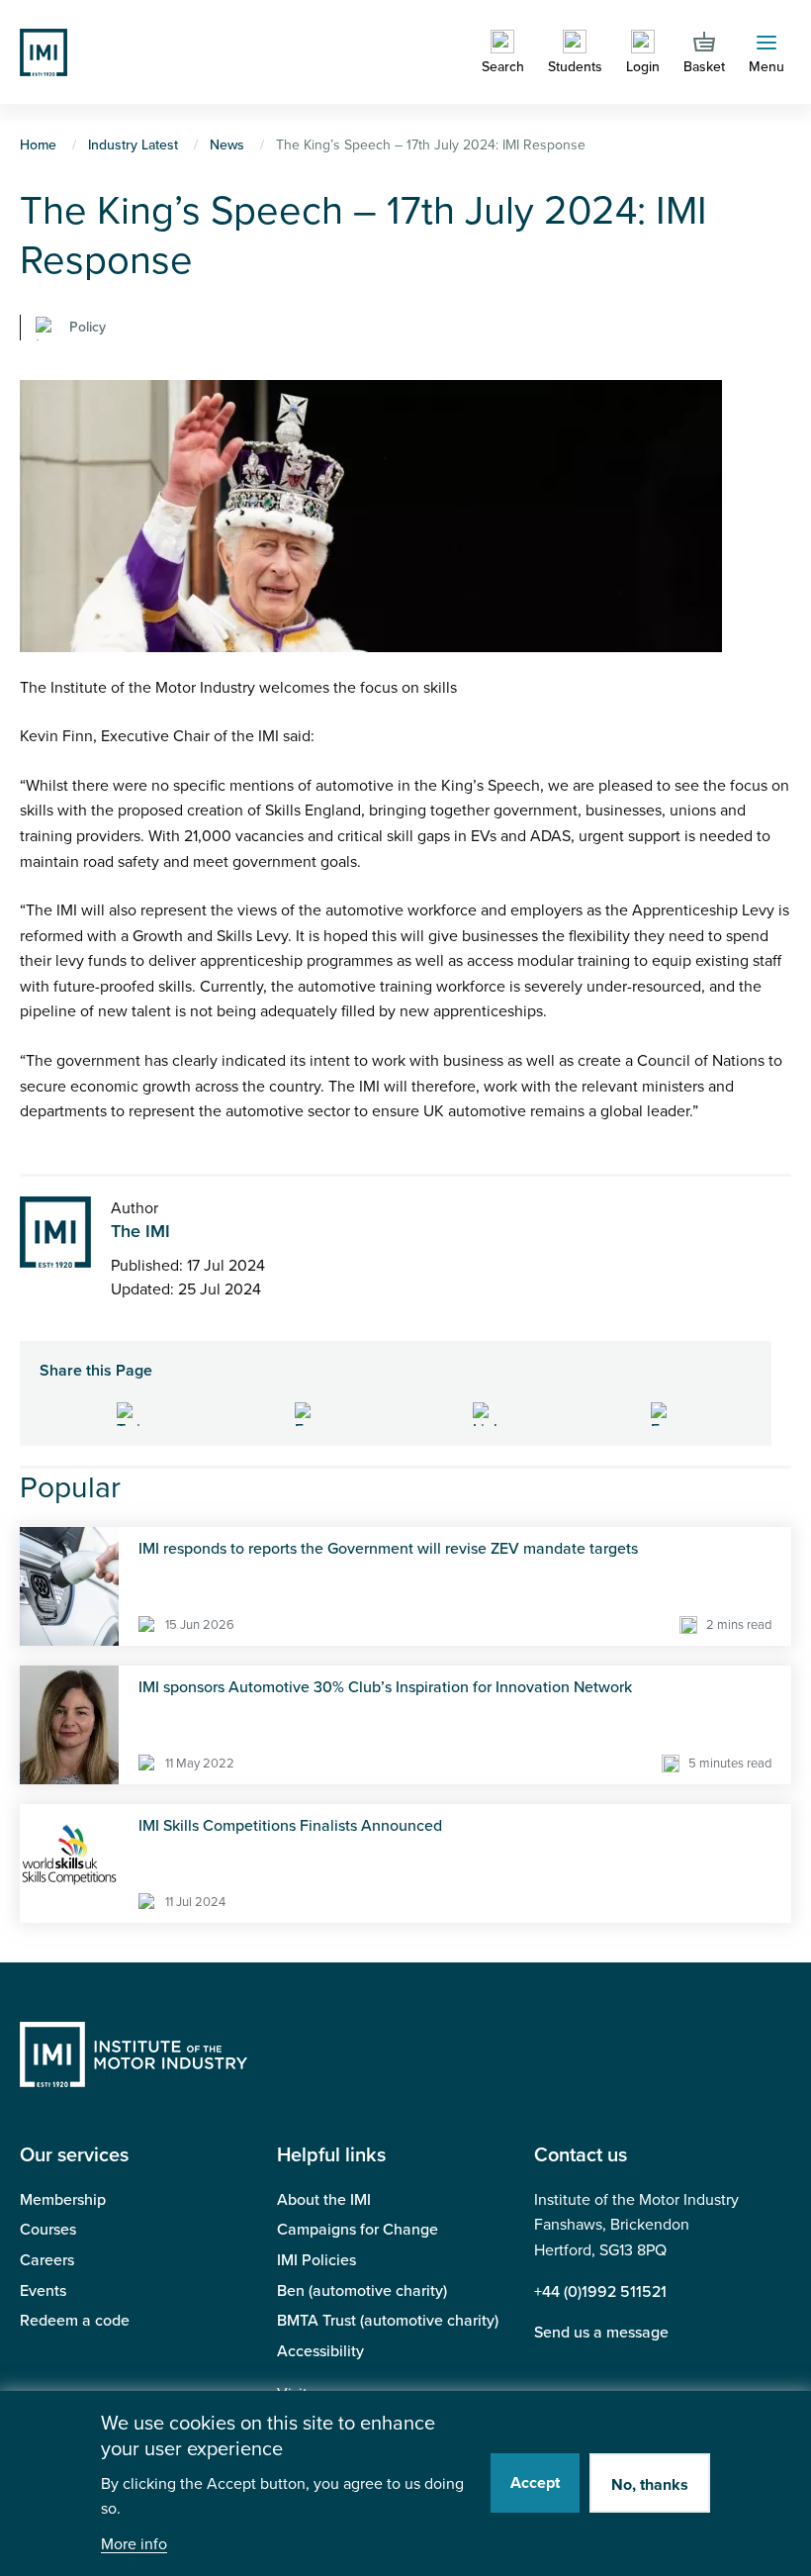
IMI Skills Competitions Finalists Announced (290, 1826)
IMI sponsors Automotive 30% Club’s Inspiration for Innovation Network (385, 1687)
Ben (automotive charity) (362, 2291)
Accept (535, 2483)
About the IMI (324, 2200)
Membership (63, 2200)
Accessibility (320, 2351)
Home (38, 145)
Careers (47, 2260)
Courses (48, 2230)
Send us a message (601, 2333)
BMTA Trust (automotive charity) (388, 2321)
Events (43, 2291)
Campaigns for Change (358, 2230)
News (227, 145)
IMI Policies (316, 2260)
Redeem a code (75, 2321)
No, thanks (650, 2485)
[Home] (44, 50)
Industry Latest (133, 145)
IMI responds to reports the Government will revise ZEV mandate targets (388, 1549)
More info (134, 2545)
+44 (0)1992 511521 (600, 2292)
